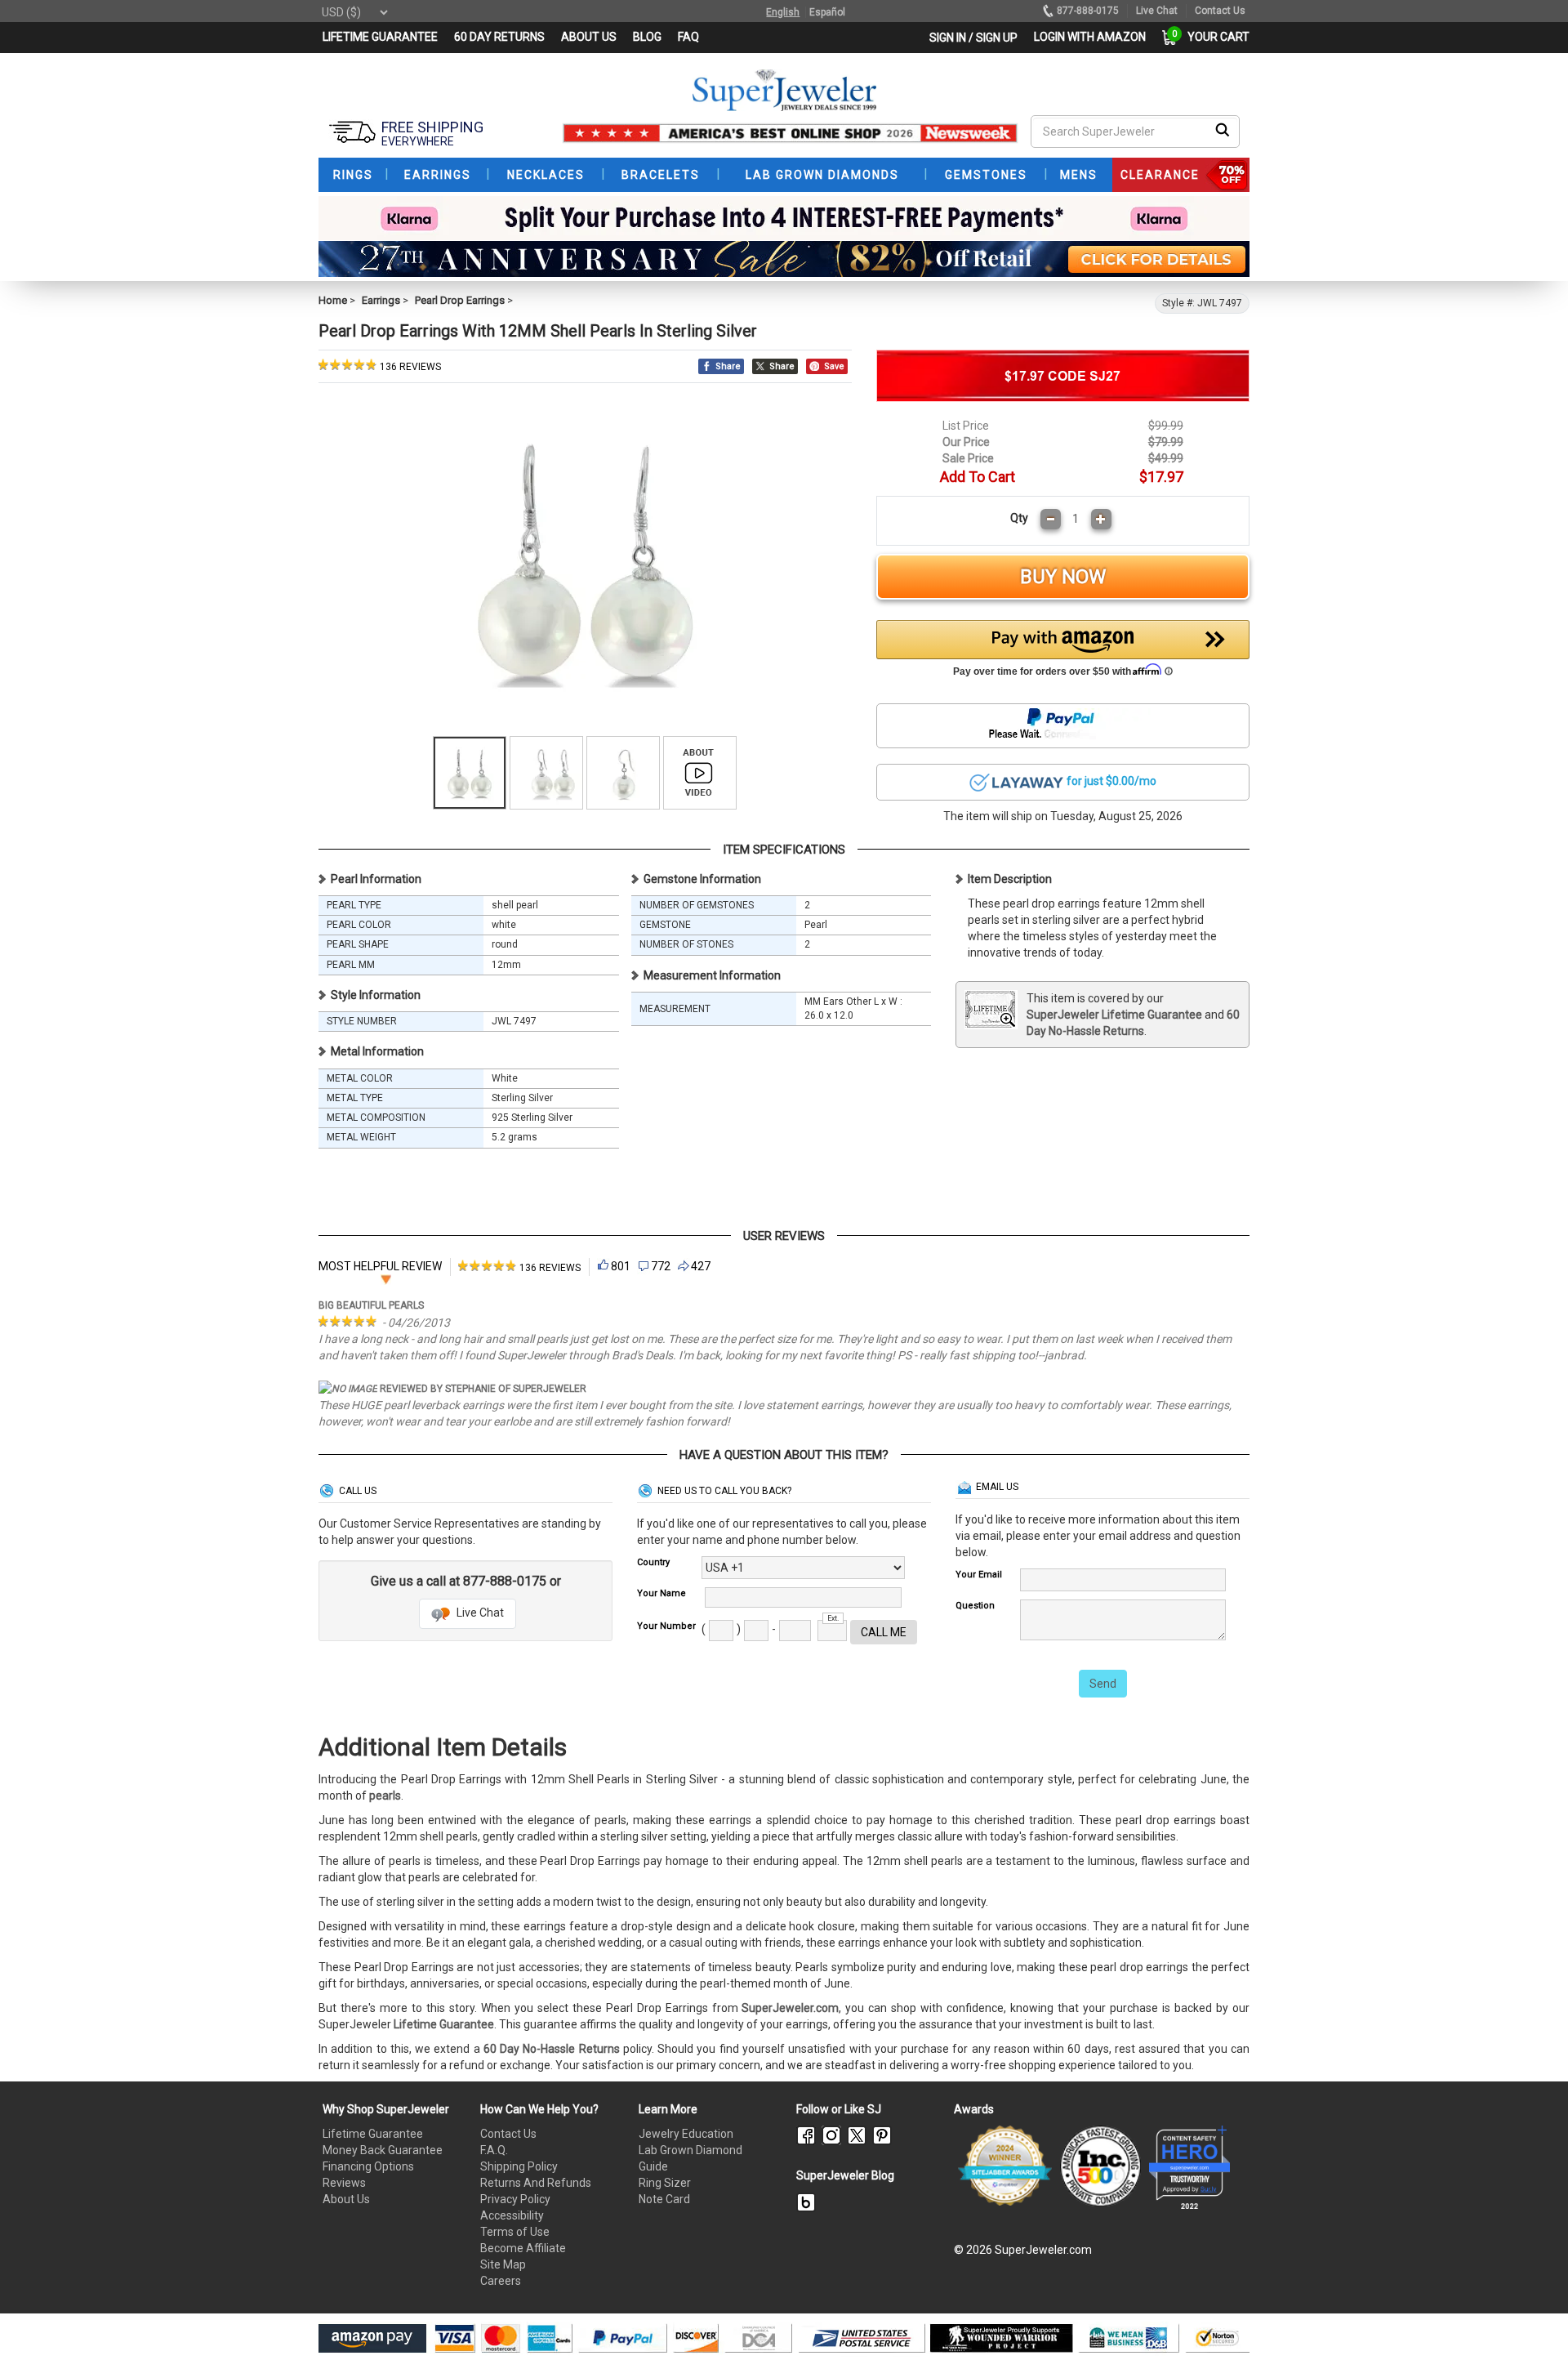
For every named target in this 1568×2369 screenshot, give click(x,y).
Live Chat (479, 1613)
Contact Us (508, 2134)
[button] (1063, 653)
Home (333, 300)
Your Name (661, 1593)
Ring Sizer (665, 2183)
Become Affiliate (523, 2248)
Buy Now (1063, 577)
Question (975, 1606)
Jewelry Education (686, 2134)
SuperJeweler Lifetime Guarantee (1114, 1015)
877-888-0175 (1088, 11)
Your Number (666, 1626)
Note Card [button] (664, 2199)
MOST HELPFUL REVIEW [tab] (380, 1266)
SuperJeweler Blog (845, 2175)
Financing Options (368, 2166)
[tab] (519, 1267)
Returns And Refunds (536, 2183)
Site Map (503, 2264)
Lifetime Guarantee (373, 2134)
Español (827, 12)
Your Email (979, 1575)
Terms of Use (515, 2232)
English (783, 12)
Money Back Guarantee (383, 2150)
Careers (501, 2281)
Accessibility (512, 2215)
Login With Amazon (1090, 37)
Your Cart (1214, 37)
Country (653, 1562)
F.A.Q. (494, 2150)
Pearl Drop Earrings (460, 300)
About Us (346, 2199)
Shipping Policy (519, 2166)
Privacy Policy (515, 2199)
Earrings (381, 300)
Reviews (344, 2183)
